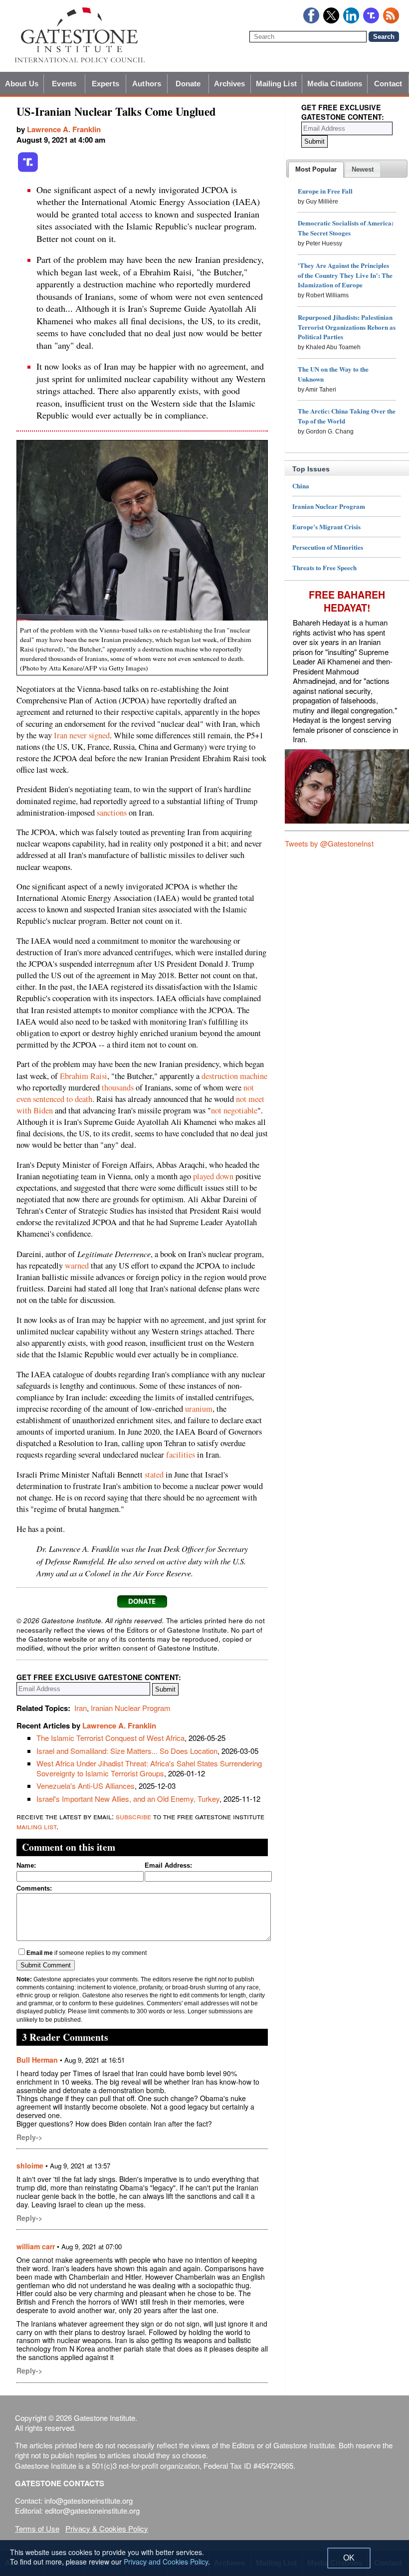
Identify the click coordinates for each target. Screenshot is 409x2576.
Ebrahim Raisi (84, 1076)
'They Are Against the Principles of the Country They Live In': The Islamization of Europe (345, 275)
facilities (181, 1455)
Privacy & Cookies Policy (107, 2528)
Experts (105, 84)
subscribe (133, 1816)
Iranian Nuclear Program (131, 1708)
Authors (147, 84)
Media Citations (335, 84)
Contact (388, 84)
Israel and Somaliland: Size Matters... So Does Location (127, 1751)
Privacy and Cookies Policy (166, 2562)
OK (349, 2558)
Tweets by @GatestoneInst (329, 843)
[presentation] (316, 170)
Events (64, 84)
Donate (188, 84)
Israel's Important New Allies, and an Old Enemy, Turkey (128, 1799)
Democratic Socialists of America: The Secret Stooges (346, 228)
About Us (22, 84)
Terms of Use (37, 2528)
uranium (199, 1409)
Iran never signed (82, 735)
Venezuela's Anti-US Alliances (86, 1786)
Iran (81, 1708)
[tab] (316, 170)
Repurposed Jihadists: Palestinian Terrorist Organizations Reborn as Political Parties (347, 327)
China (301, 486)
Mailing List (276, 84)
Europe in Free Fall (325, 191)
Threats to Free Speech (324, 567)
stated (154, 1475)
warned (77, 1266)
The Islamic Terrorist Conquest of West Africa (110, 1738)
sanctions (112, 813)
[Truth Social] (28, 170)
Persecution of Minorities (328, 547)
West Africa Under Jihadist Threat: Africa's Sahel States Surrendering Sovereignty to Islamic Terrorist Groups (149, 1768)
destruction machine (234, 1076)
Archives (230, 84)
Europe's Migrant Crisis (326, 527)
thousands (118, 1087)
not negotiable (234, 1110)
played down (213, 1176)
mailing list (36, 1826)
